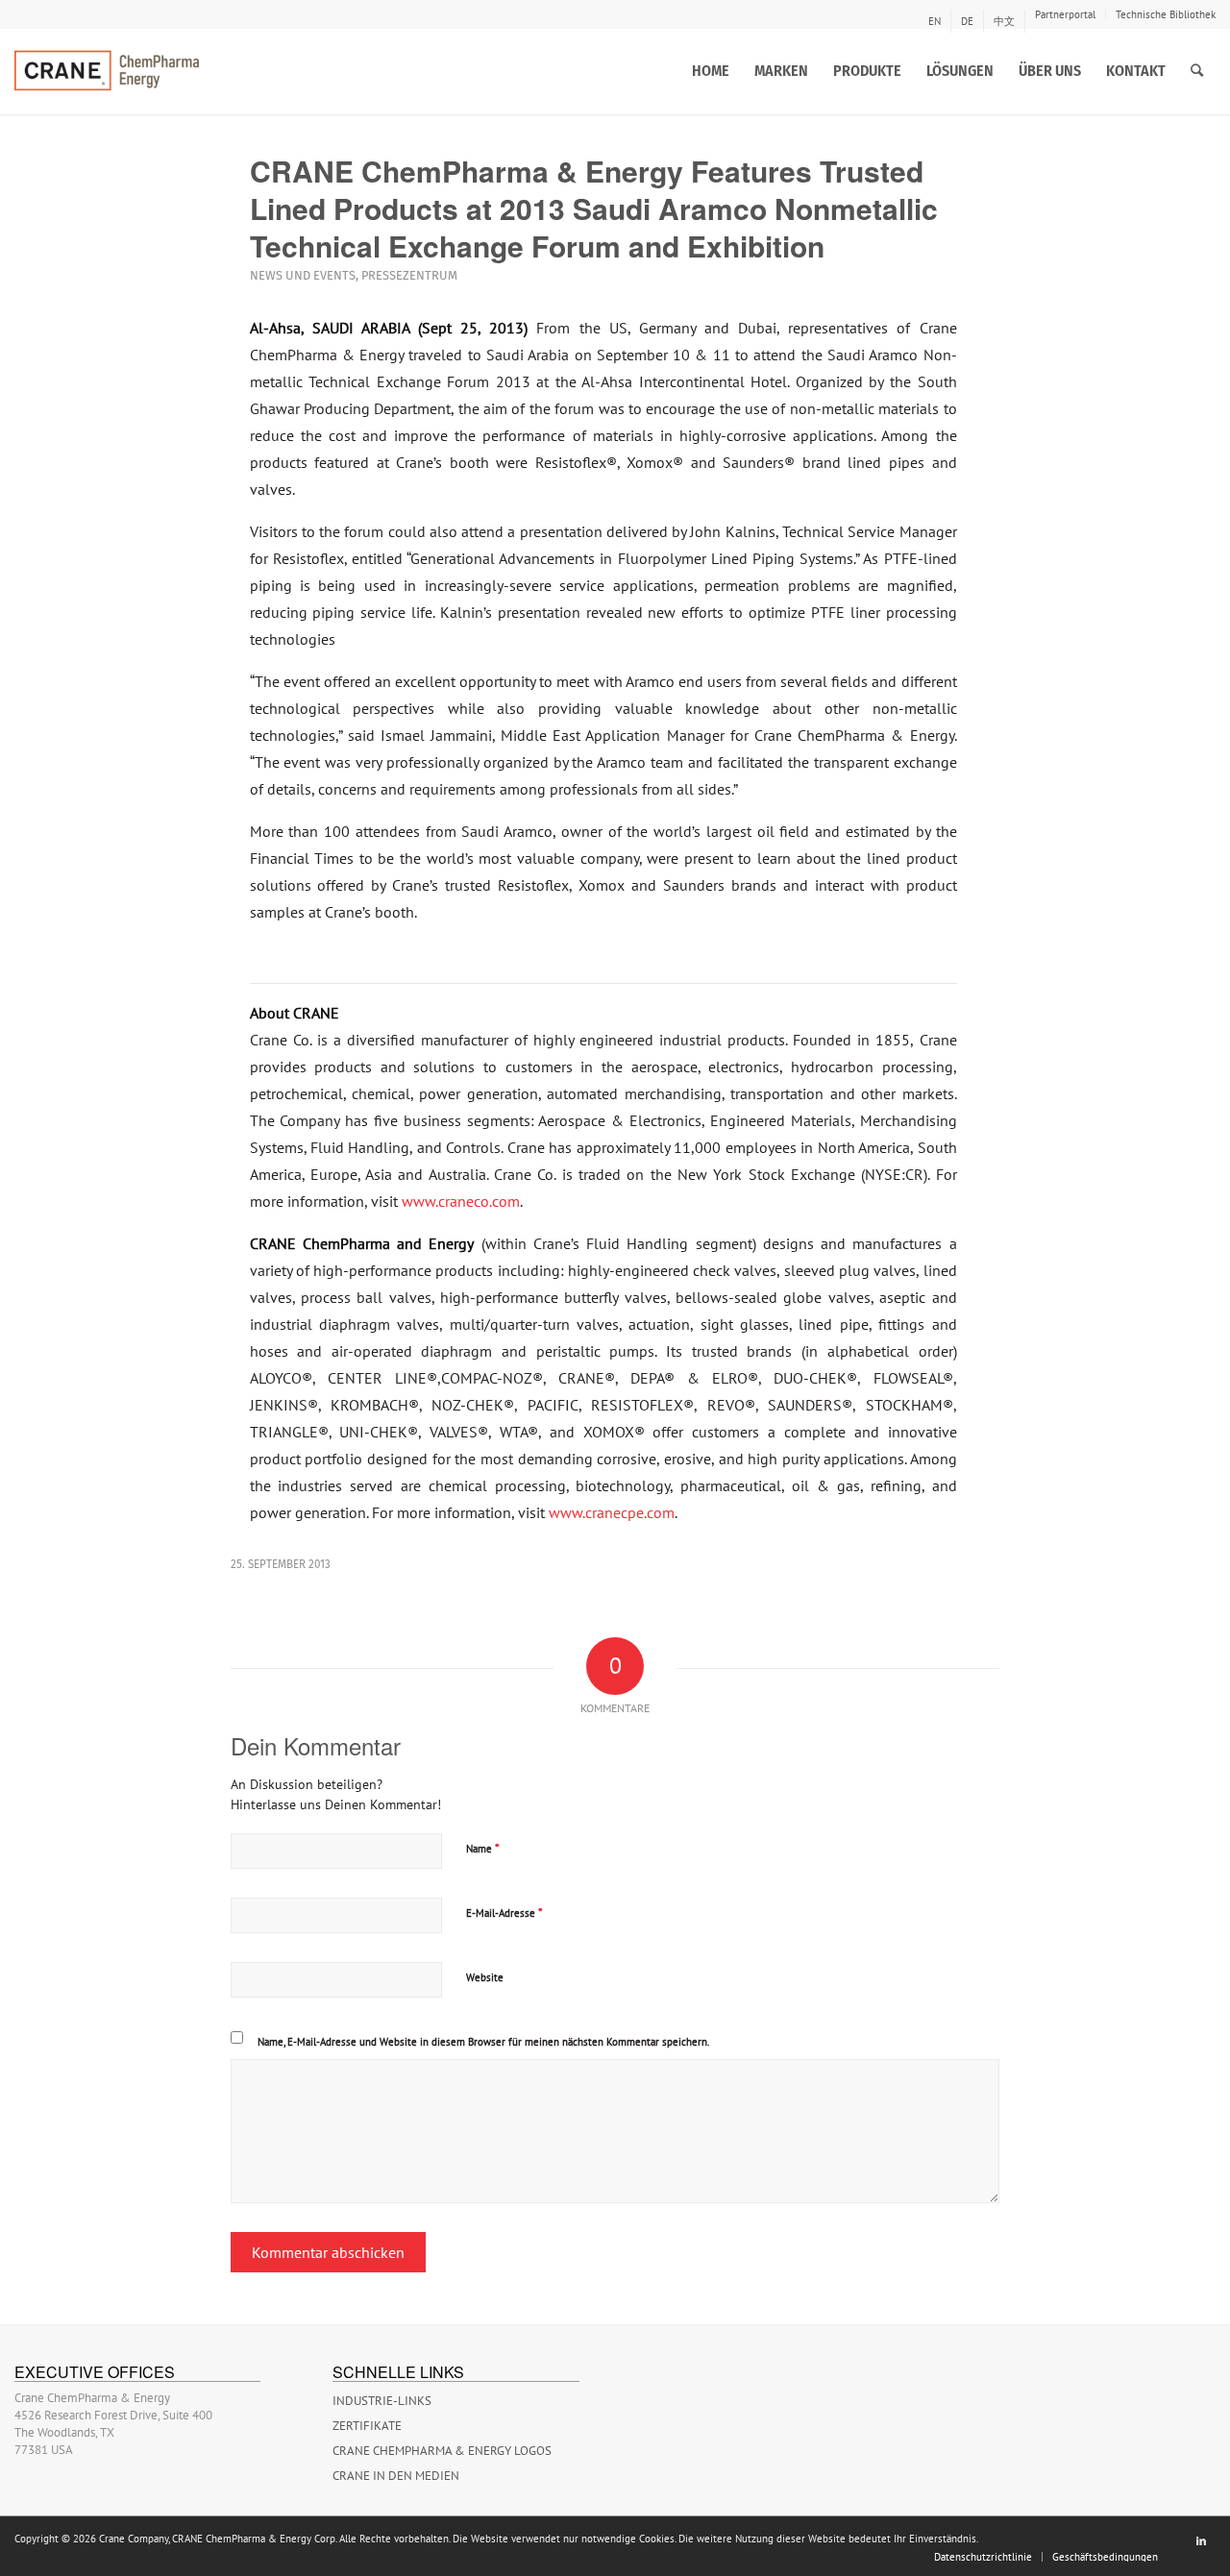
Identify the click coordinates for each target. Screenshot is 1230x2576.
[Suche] (1197, 71)
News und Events (303, 275)
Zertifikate (367, 2426)
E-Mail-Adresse (504, 1913)
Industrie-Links (382, 2401)
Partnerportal (1065, 14)
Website (485, 1977)
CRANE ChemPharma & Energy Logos (442, 2451)
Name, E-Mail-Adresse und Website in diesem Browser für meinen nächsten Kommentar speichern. (483, 2042)
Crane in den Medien (396, 2476)
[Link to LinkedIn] (1201, 2540)
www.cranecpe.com (612, 1512)
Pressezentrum (409, 275)
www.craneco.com (461, 1201)
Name (483, 1848)
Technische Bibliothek (1166, 14)
